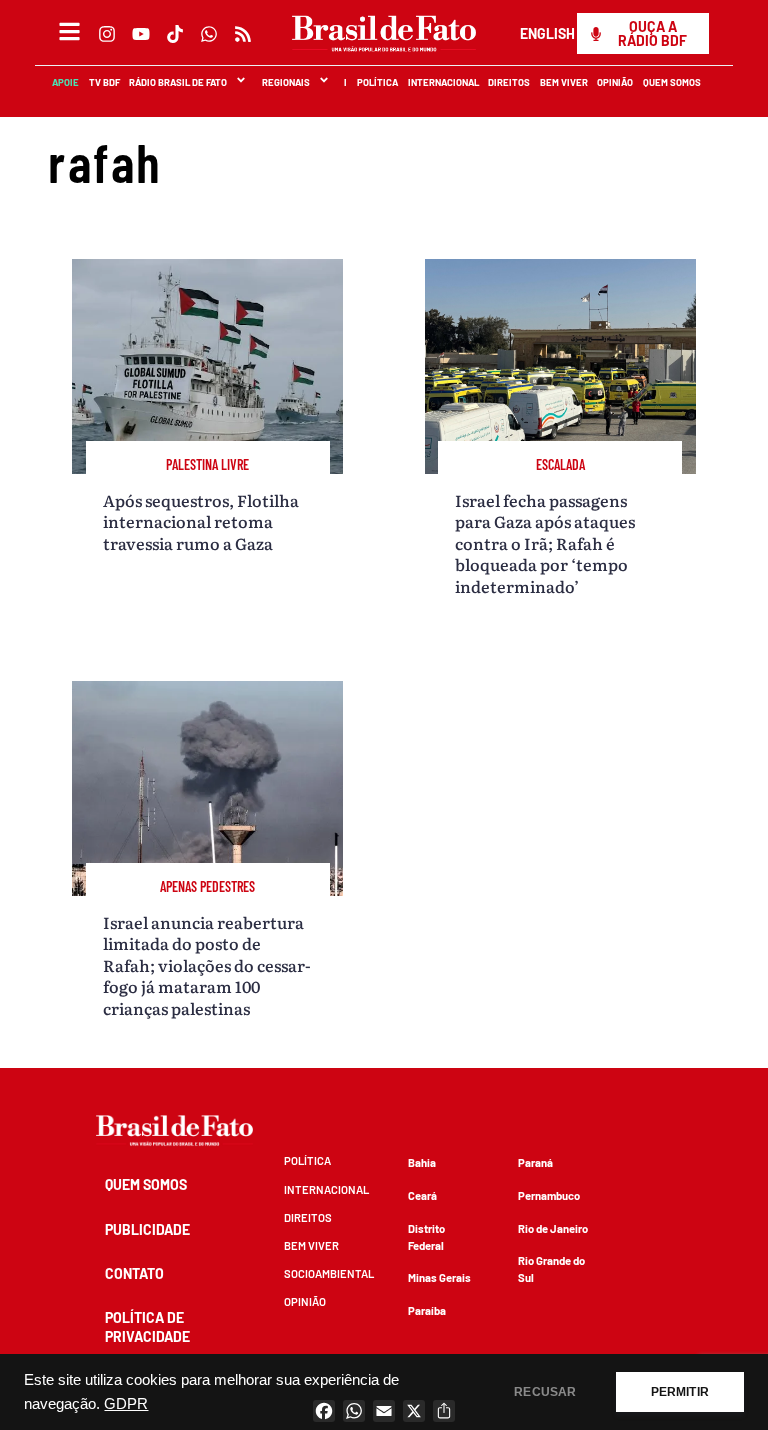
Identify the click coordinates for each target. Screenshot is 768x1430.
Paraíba (427, 1310)
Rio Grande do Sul (551, 1269)
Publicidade (147, 1229)
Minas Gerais (439, 1277)
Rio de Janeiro (553, 1228)
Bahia (422, 1162)
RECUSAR (545, 1392)
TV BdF (104, 82)
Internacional (443, 82)
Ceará (422, 1195)
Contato (134, 1273)
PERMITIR (680, 1392)
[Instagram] (107, 34)
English (547, 33)
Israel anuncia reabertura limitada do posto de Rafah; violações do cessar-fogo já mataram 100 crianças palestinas (207, 965)
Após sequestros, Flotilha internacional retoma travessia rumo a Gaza (201, 521)
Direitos (510, 82)
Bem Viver (564, 82)
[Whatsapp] (209, 34)
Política (378, 82)
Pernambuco (549, 1195)
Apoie (66, 82)
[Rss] (243, 34)
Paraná (535, 1162)
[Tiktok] (175, 34)
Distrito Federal (426, 1237)
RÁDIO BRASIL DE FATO (179, 82)
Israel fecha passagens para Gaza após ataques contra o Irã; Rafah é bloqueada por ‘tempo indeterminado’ (545, 543)
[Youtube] (141, 34)
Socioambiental (329, 1273)
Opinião (616, 82)
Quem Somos (673, 82)
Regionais (286, 82)
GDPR (126, 1404)
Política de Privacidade (147, 1326)
